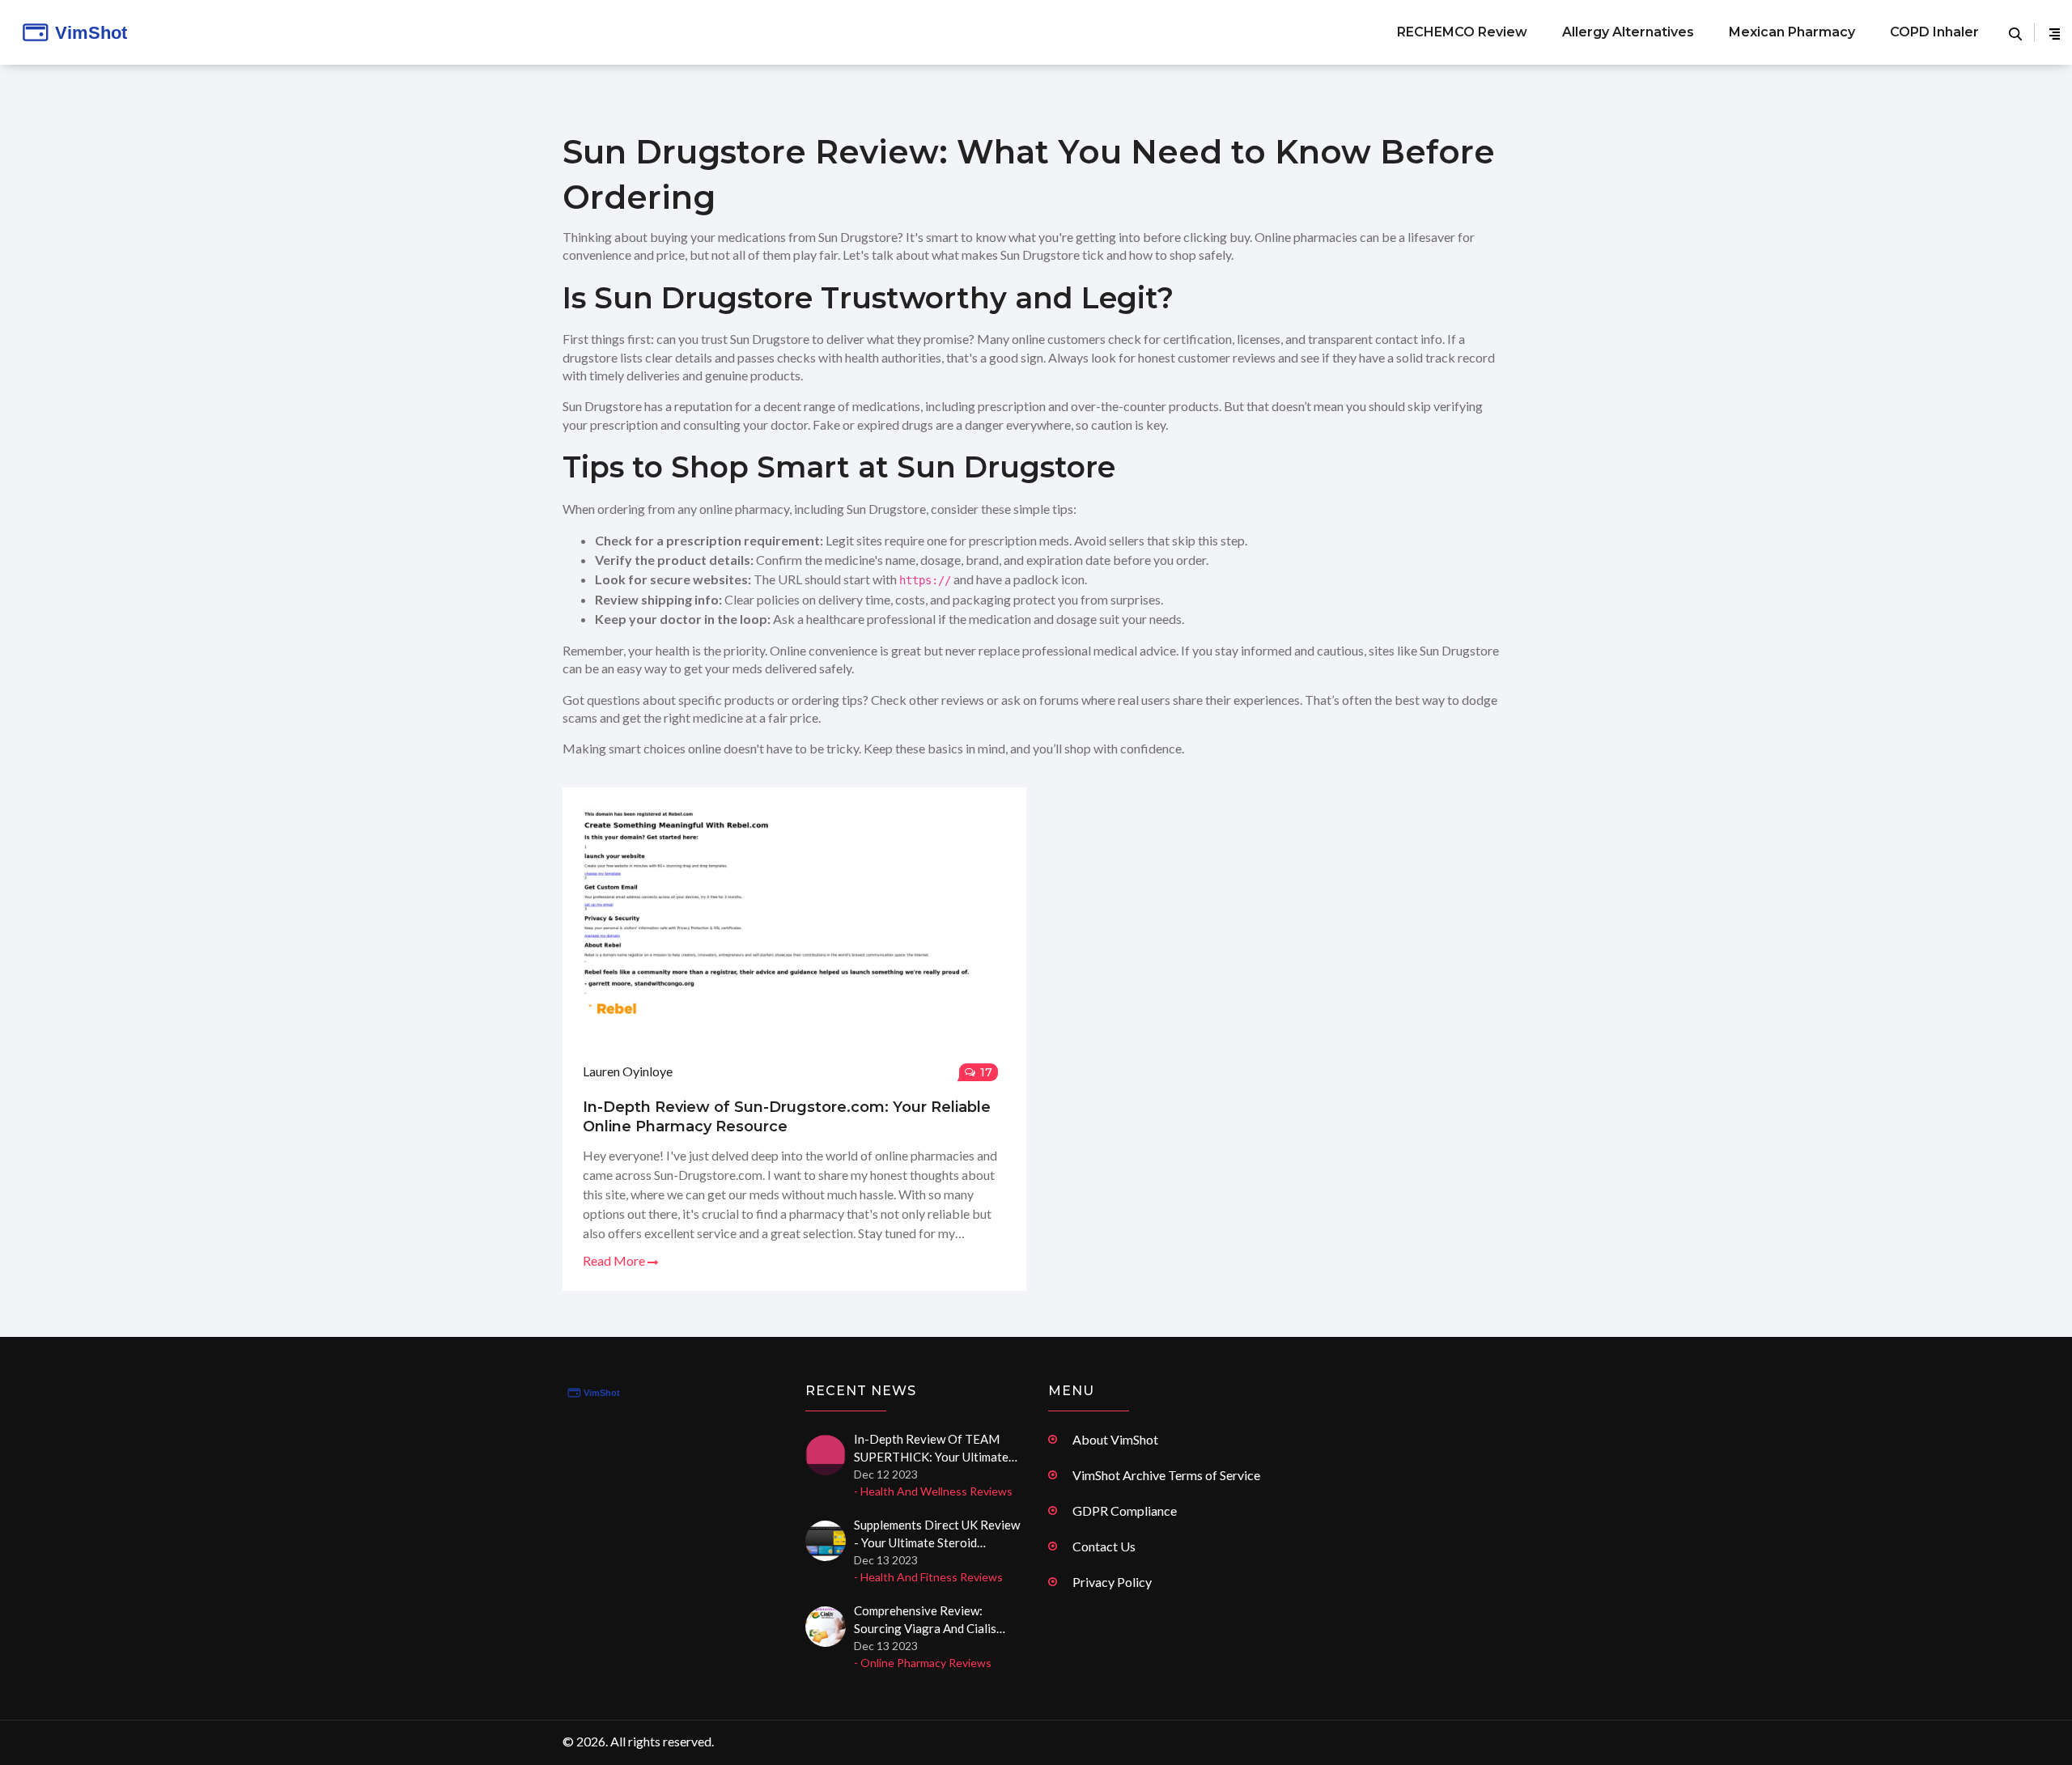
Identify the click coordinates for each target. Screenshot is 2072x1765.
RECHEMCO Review (1462, 32)
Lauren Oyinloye (628, 1071)
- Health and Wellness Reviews (933, 1491)
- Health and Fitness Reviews (928, 1577)
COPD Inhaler (1934, 32)
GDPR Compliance (1125, 1510)
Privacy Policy (1112, 1582)
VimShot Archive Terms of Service (1166, 1475)
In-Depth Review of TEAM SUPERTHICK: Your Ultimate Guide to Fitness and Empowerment (931, 1449)
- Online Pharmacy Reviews (923, 1663)
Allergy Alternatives (1628, 32)
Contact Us (1104, 1546)
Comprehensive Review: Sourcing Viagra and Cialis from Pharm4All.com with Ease (926, 1620)
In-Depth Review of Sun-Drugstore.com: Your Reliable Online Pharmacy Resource (787, 1117)
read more (615, 1260)
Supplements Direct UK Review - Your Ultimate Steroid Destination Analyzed (937, 1534)
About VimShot (1115, 1439)
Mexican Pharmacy (1792, 32)
